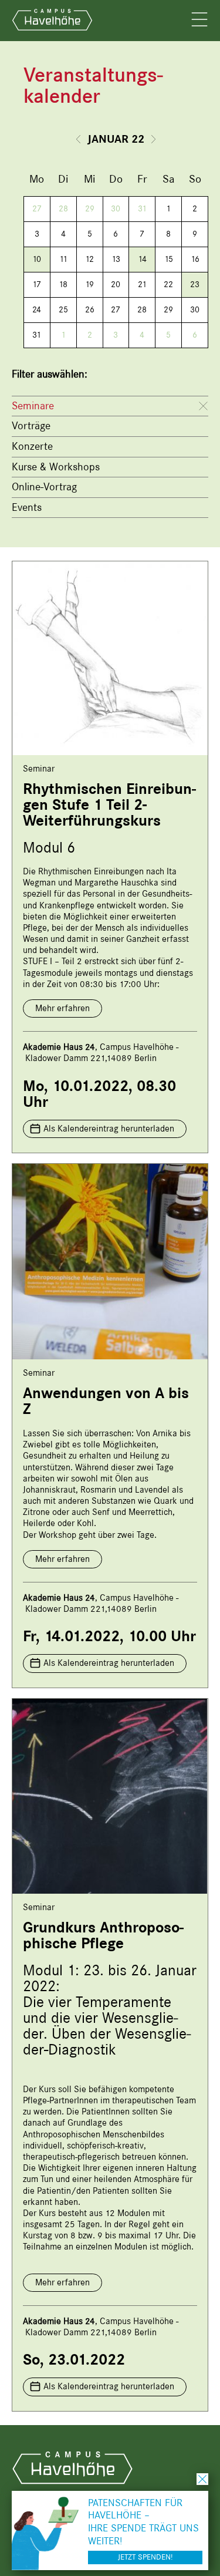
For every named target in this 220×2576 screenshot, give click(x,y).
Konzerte (32, 446)
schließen (202, 2479)
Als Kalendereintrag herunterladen (109, 1129)
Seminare (33, 406)
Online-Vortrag (44, 487)
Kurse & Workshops (56, 467)
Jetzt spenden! (145, 2557)
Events (27, 507)
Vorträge (31, 426)
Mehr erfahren (62, 1008)
